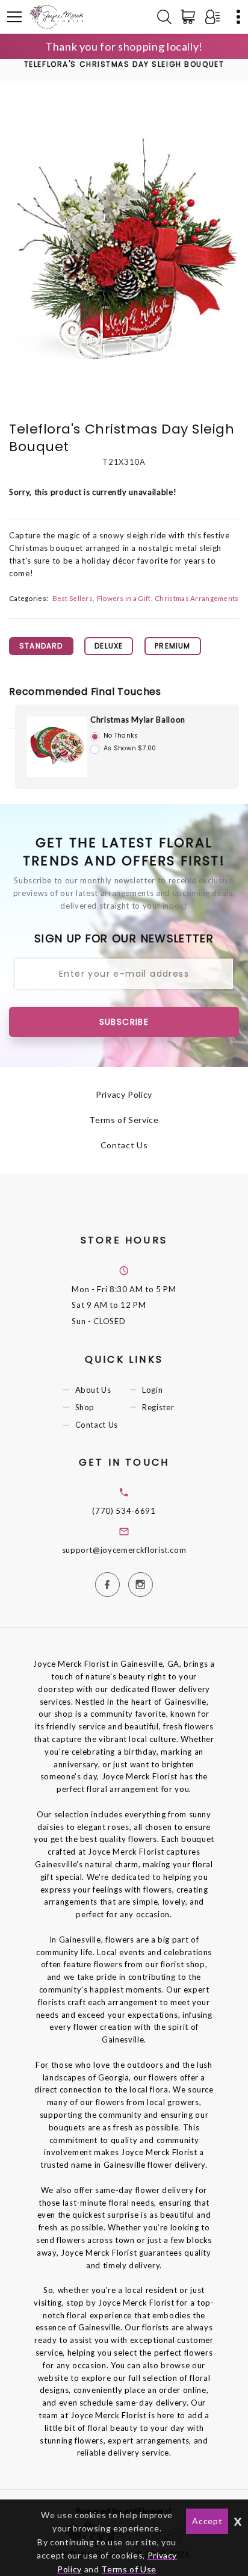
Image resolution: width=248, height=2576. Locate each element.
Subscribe (124, 1022)
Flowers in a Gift (124, 598)
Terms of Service (124, 1120)
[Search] (164, 17)
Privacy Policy (124, 1094)
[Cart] (190, 17)
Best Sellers (73, 598)
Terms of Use (129, 2569)
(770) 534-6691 (124, 1511)
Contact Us (124, 1145)
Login (152, 1390)
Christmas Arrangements (197, 598)
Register (158, 1407)
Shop (85, 1407)
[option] (124, 254)
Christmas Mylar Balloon (138, 720)
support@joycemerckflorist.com (124, 1550)
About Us (93, 1390)
